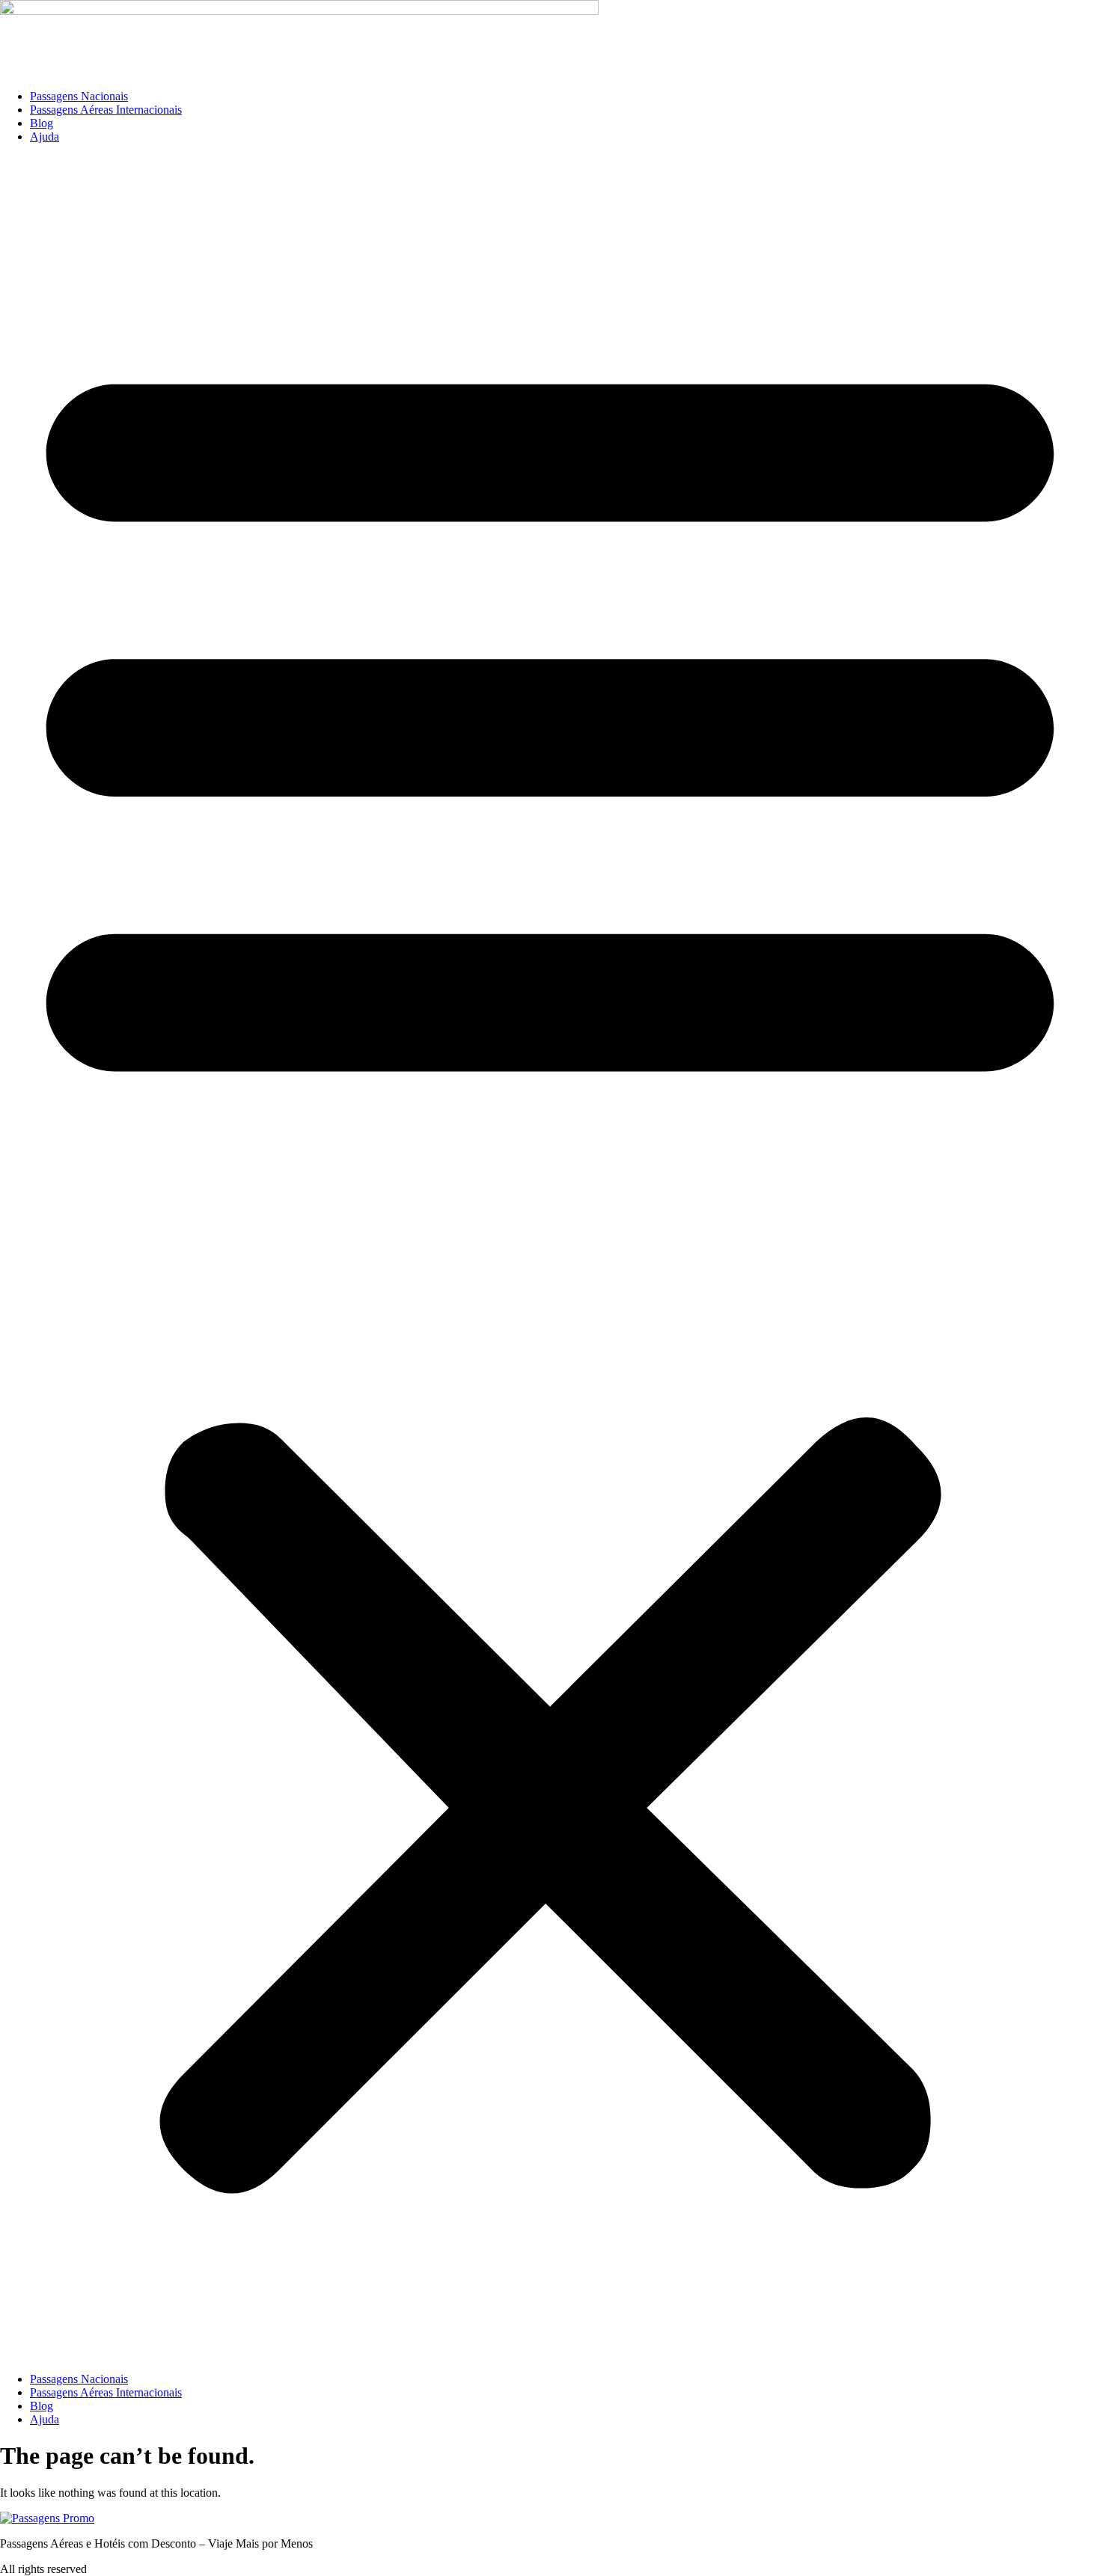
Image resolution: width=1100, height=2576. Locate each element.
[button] (550, 1258)
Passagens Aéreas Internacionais (106, 110)
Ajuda (45, 137)
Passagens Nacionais (79, 96)
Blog (42, 123)
